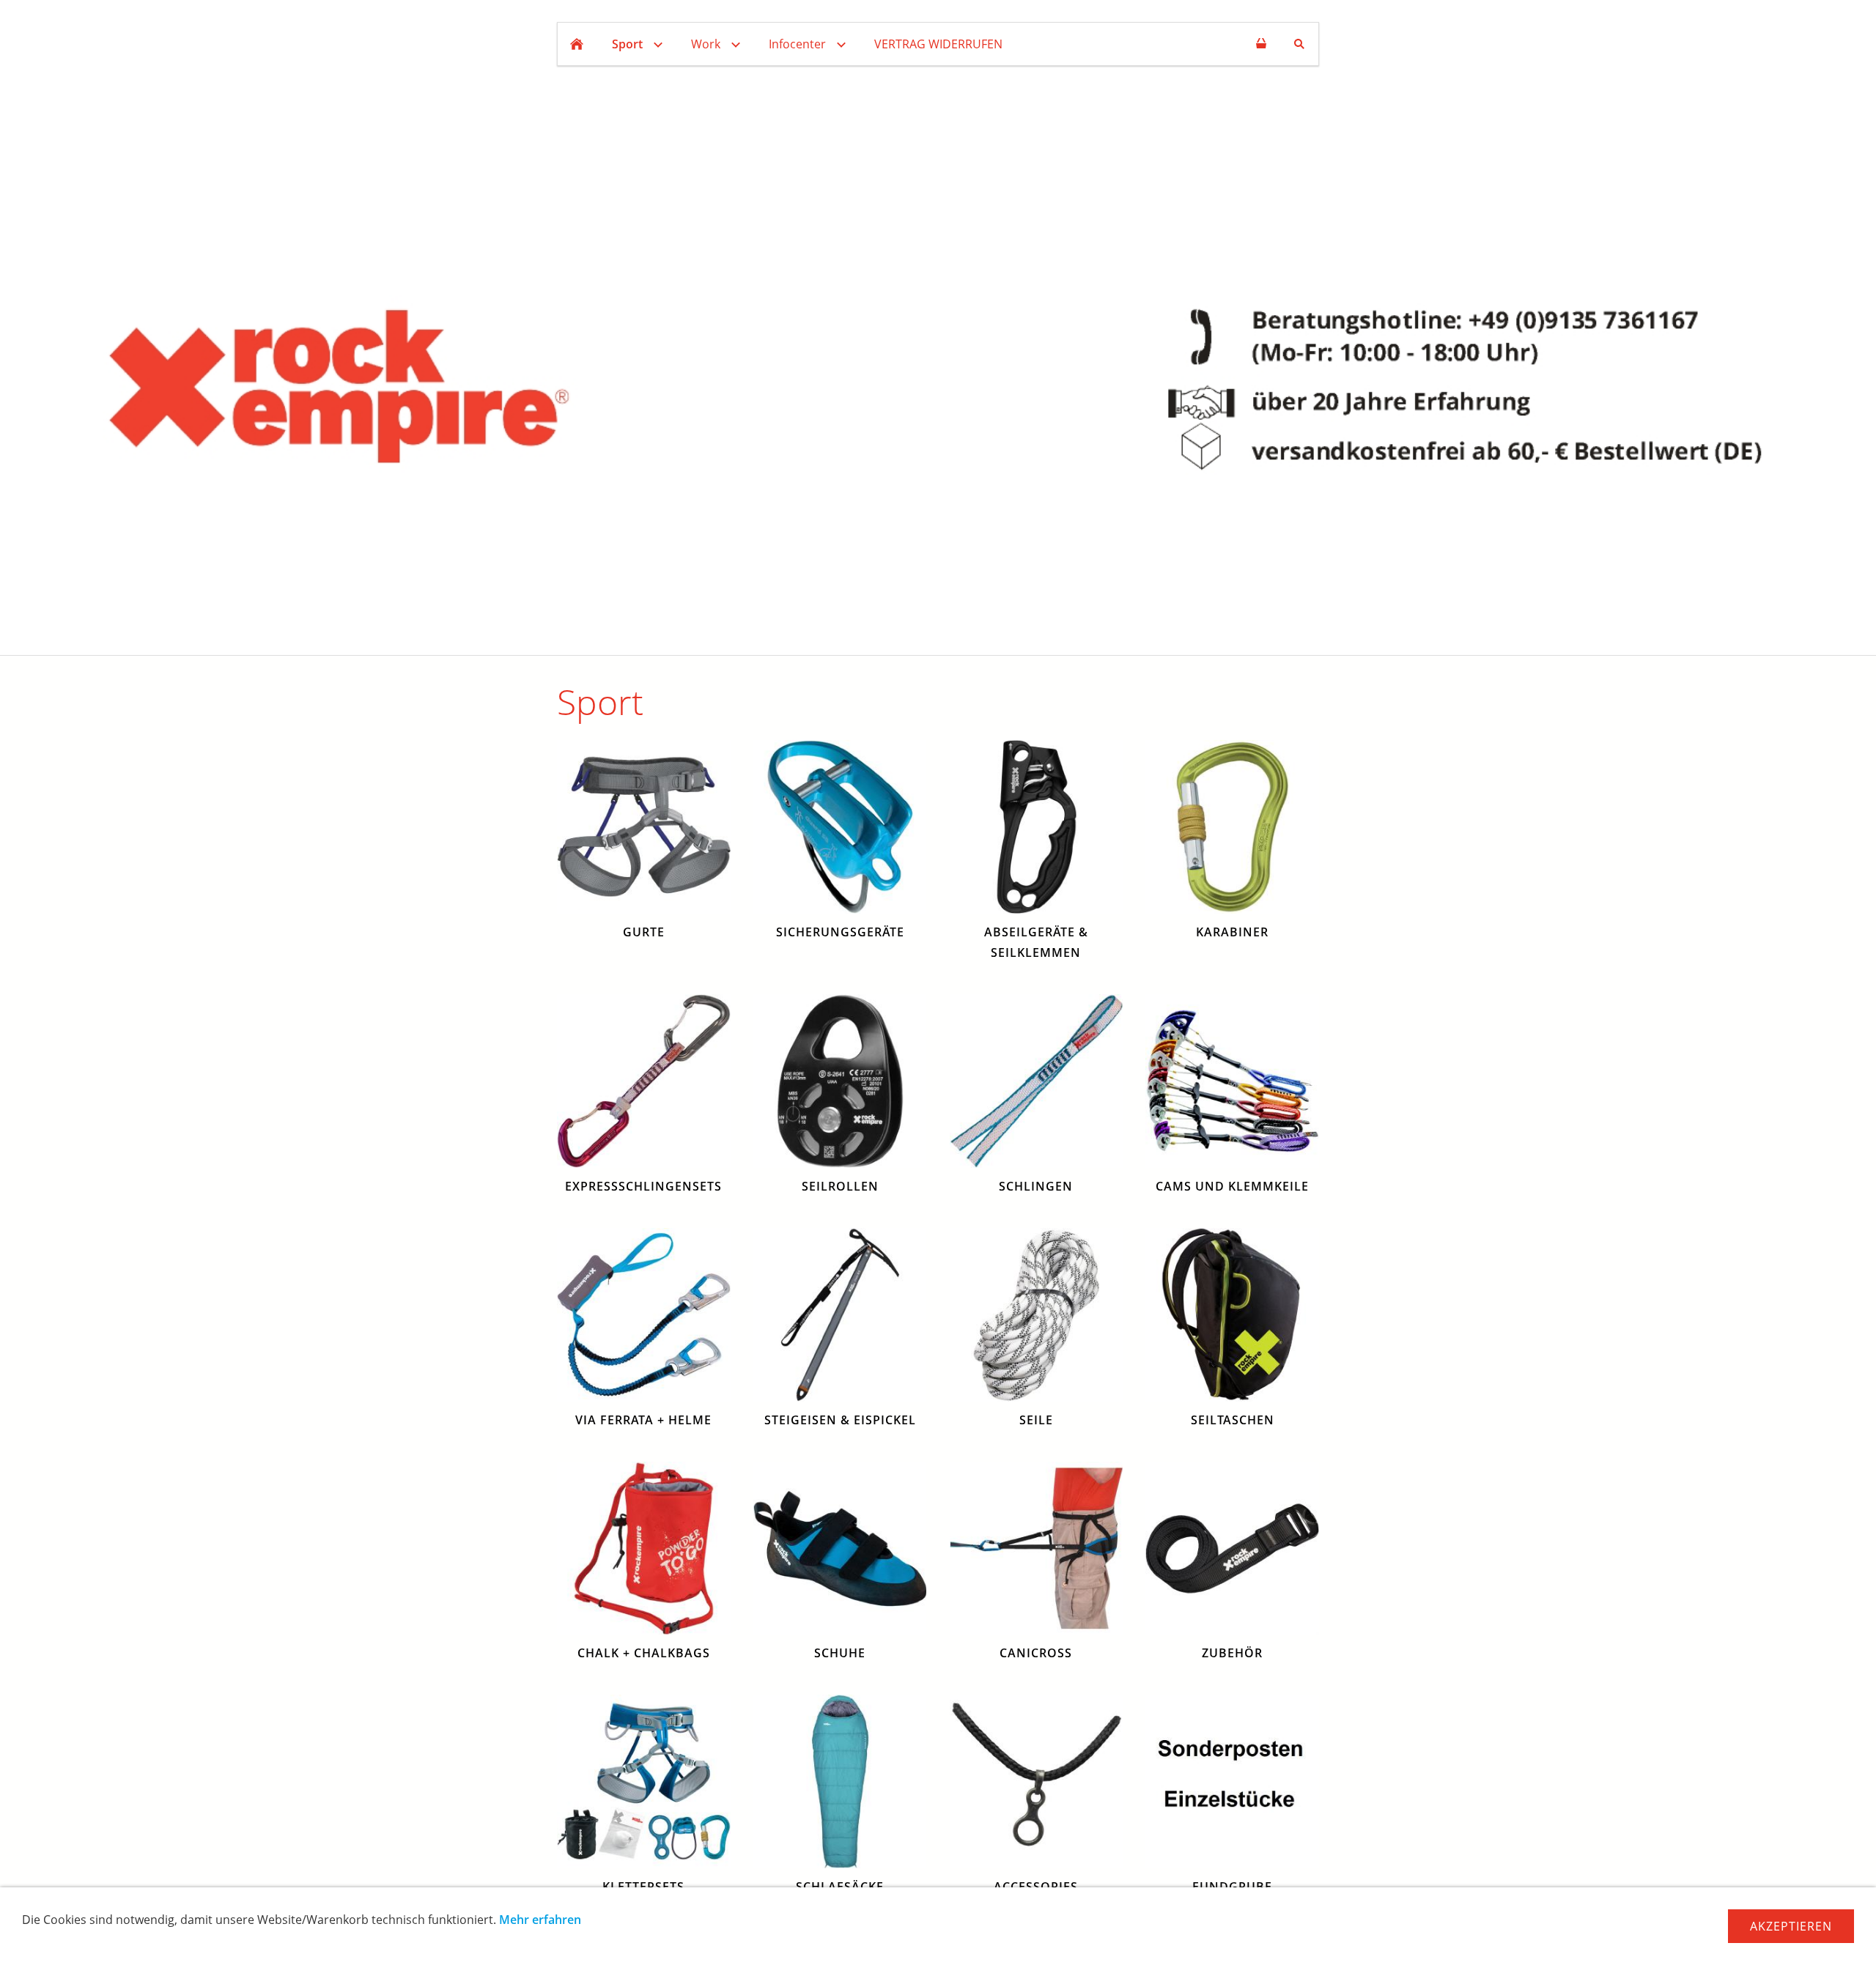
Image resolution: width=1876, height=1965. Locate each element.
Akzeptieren (1791, 1926)
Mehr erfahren (540, 1920)
